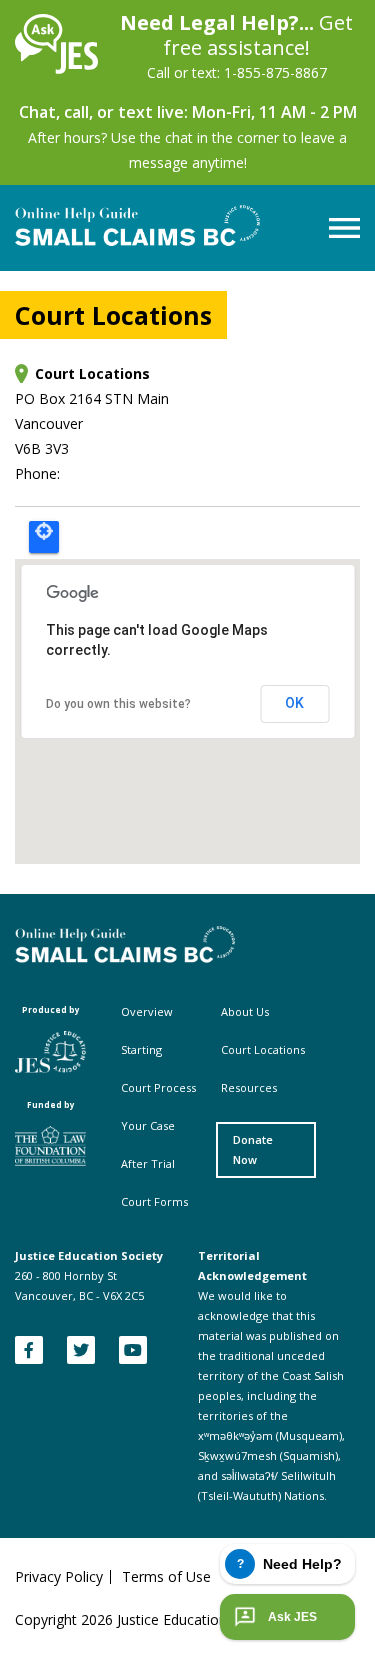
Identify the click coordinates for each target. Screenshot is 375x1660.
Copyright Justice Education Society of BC (167, 1619)
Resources (249, 1087)
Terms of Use (166, 1577)
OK (294, 703)
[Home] (56, 68)
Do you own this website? (118, 704)
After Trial (148, 1163)
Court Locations (263, 1049)
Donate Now (253, 1149)
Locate (44, 537)
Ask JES (292, 1617)
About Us (245, 1011)
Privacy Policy (59, 1577)
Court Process (158, 1087)
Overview (147, 1011)
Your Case (148, 1125)
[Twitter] (81, 1350)
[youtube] (133, 1350)
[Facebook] (29, 1350)
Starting (141, 1049)
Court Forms (154, 1201)
